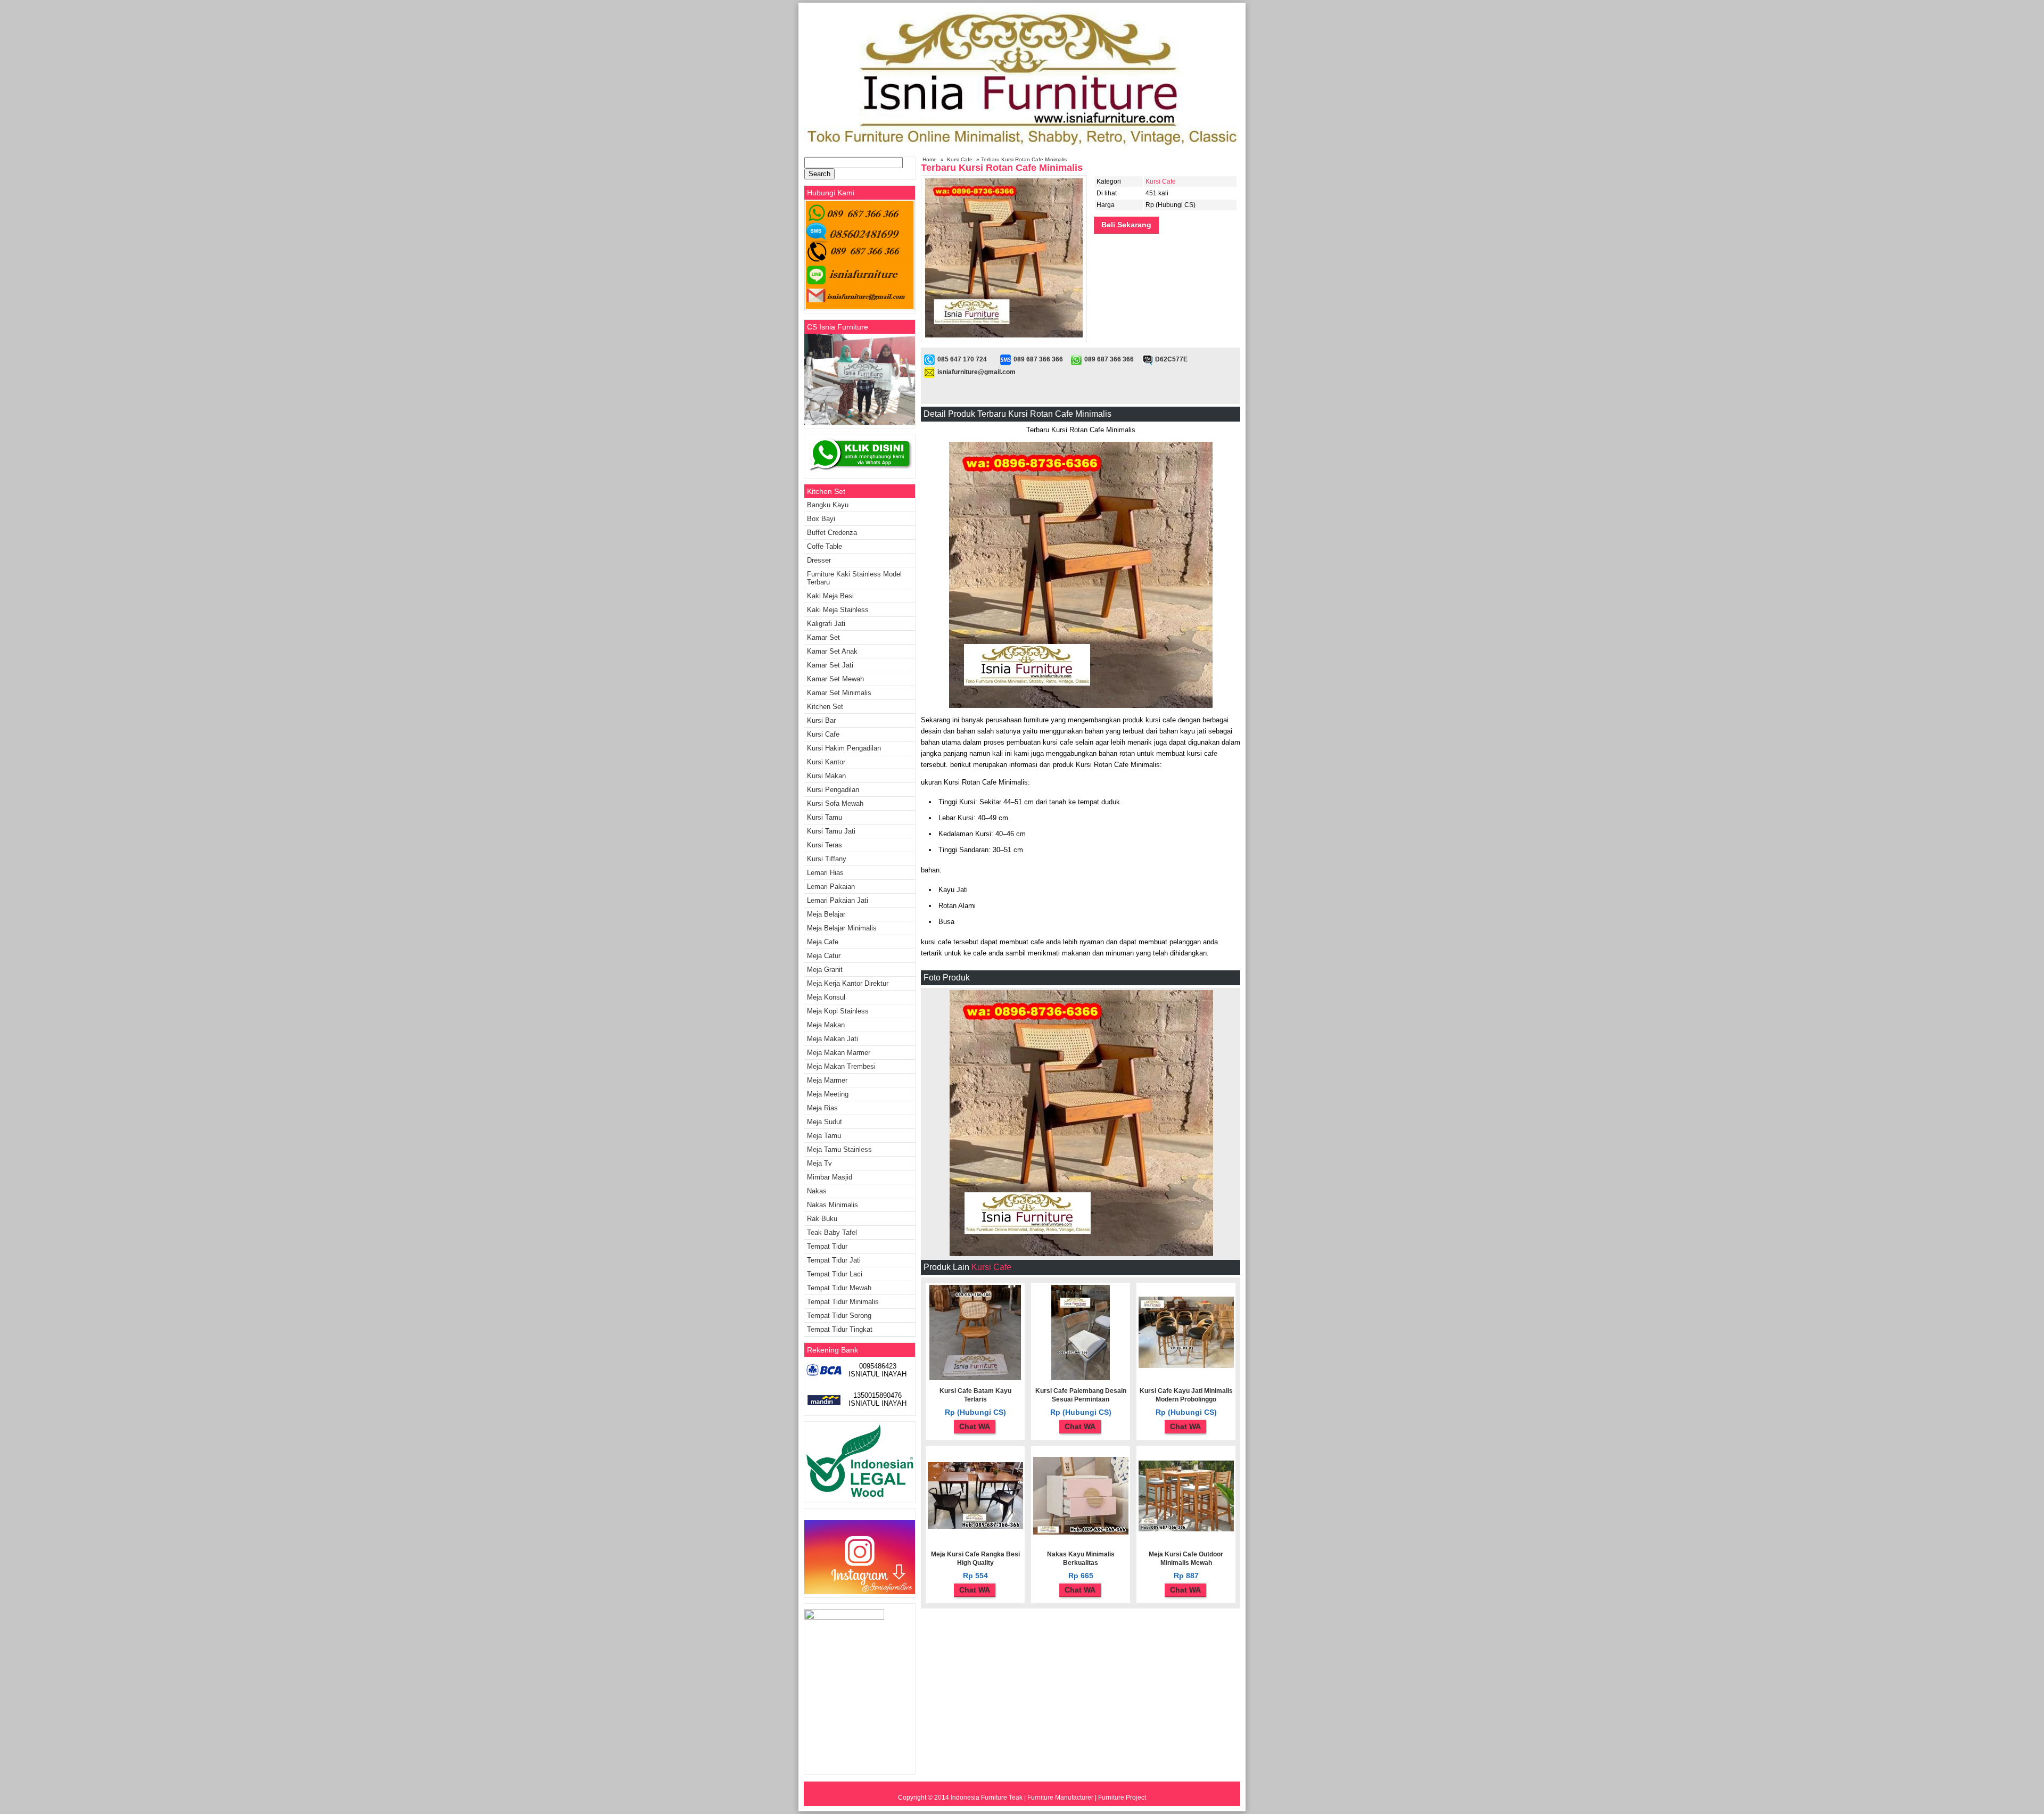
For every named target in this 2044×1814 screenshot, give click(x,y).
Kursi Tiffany (827, 859)
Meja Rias (822, 1108)
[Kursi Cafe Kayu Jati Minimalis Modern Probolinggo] (1186, 1366)
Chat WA (975, 1427)
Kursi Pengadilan (833, 790)
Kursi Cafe (960, 159)
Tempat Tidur (827, 1246)
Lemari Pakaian (831, 887)
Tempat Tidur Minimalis (843, 1302)
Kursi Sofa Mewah (835, 803)
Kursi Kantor (826, 762)
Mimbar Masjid (830, 1177)
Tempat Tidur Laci (835, 1274)
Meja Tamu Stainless (839, 1149)
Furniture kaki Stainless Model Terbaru (854, 578)
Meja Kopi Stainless (838, 1011)
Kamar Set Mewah (835, 679)
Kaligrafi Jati (826, 624)
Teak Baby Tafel (832, 1232)
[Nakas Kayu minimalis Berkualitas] (1081, 1532)
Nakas (817, 1191)
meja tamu (824, 1136)
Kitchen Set (825, 707)
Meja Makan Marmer (839, 1053)
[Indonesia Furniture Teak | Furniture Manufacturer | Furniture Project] (1022, 150)
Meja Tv (819, 1163)
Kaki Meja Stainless (838, 610)
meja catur (824, 956)
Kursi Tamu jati (831, 831)
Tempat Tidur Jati (834, 1260)
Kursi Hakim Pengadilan (844, 748)
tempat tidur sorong (839, 1316)
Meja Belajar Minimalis (842, 928)
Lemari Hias (825, 873)
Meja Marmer (827, 1080)
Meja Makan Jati (833, 1039)
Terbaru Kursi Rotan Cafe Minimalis (1002, 168)
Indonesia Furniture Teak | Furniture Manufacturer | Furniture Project (1048, 1797)
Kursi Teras (825, 845)
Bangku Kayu (828, 505)
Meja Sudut (825, 1122)
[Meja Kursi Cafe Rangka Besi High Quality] (975, 1527)
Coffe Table (825, 546)
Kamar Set (823, 637)
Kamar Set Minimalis (839, 693)
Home (930, 159)
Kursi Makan (826, 776)
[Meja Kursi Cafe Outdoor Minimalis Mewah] (1186, 1529)
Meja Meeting (828, 1094)
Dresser (819, 560)
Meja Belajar (826, 914)
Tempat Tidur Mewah (839, 1288)
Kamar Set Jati (830, 665)
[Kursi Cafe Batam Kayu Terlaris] (975, 1378)
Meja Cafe (823, 942)
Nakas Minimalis (833, 1205)
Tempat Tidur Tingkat (840, 1329)
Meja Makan (826, 1025)
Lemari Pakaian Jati (838, 900)
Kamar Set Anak (832, 651)
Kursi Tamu (825, 817)
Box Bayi (821, 519)
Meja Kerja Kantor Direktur (848, 983)
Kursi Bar (821, 720)
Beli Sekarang (1126, 225)
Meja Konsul (826, 997)
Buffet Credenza (832, 533)
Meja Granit (825, 970)
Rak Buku (822, 1219)
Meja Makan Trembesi (841, 1066)
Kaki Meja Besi (830, 596)
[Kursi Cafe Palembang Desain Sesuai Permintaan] (1081, 1378)
